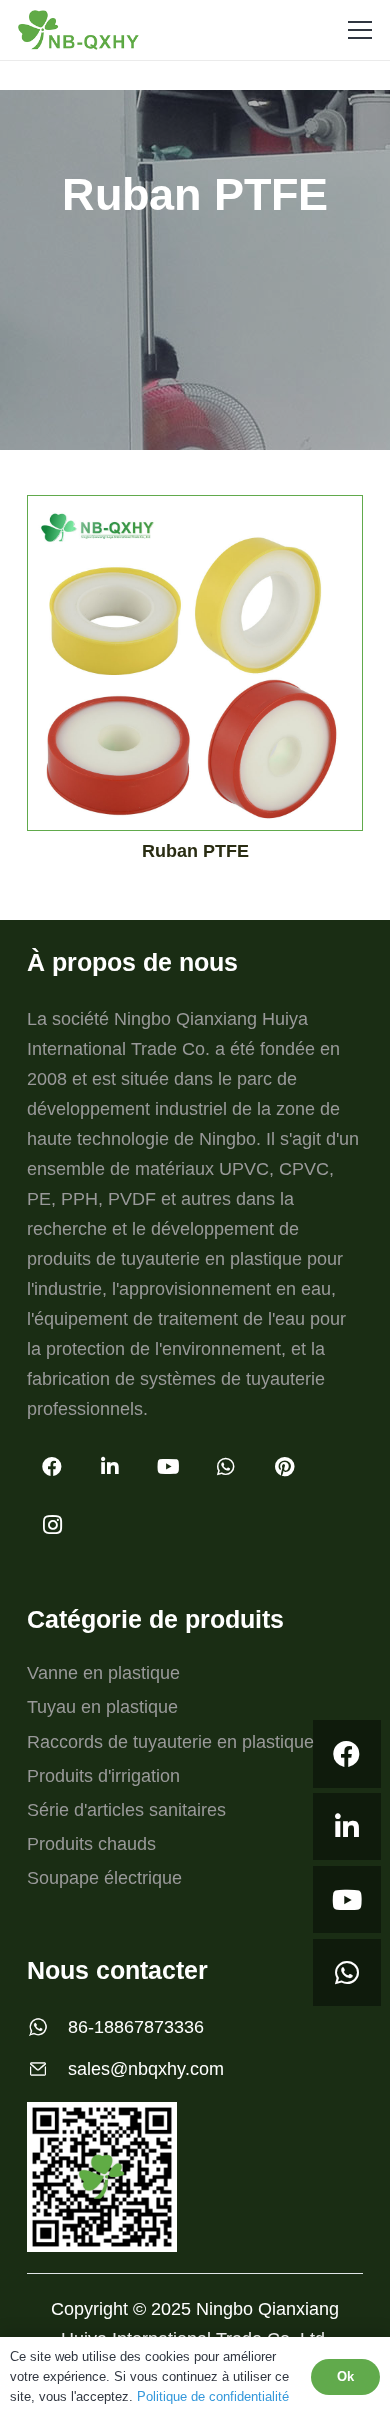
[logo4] (78, 30)
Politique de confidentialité (213, 2396)
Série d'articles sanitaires (126, 1810)
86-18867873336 (136, 2027)
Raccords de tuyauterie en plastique (170, 1742)
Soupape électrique (104, 1878)
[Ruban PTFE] (195, 670)
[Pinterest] (284, 1467)
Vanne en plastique (103, 1673)
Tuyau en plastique (102, 1707)
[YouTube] (347, 1900)
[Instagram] (52, 1525)
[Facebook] (347, 1754)
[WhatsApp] (347, 1973)
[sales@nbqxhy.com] (47, 2069)
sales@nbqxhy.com (146, 2069)
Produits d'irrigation (103, 1776)
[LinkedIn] (347, 1827)
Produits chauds (91, 1844)
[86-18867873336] (47, 2027)
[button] (360, 30)
